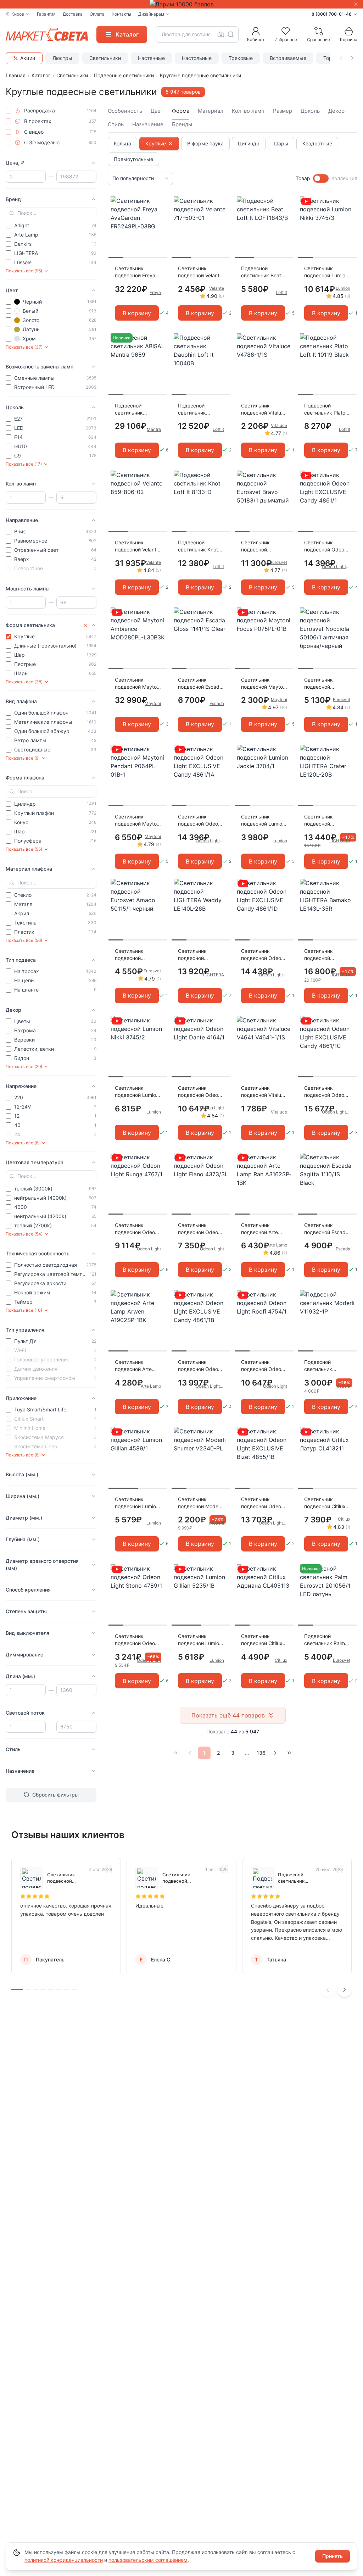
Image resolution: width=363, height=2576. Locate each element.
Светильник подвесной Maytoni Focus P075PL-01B (264, 684)
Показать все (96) (24, 271)
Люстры (62, 58)
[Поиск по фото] (221, 34)
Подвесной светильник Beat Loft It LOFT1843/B (264, 272)
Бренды (182, 124)
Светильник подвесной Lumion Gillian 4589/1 (137, 1503)
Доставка (73, 14)
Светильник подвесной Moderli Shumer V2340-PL (200, 1503)
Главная (16, 75)
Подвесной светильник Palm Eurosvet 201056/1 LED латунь (326, 1640)
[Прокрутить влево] (341, 58)
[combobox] (197, 34)
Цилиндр (249, 143)
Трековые (241, 58)
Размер (283, 111)
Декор (336, 111)
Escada (217, 703)
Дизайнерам (151, 14)
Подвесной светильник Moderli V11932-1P (326, 1366)
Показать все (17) (24, 464)
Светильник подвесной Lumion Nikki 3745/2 (137, 1092)
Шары (281, 143)
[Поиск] (231, 34)
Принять (333, 2556)
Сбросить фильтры (55, 1795)
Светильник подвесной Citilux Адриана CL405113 (262, 1640)
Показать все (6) (23, 1455)
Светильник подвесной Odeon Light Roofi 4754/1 (263, 1366)
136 (261, 1753)
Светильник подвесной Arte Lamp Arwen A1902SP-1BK (133, 1366)
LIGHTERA (340, 841)
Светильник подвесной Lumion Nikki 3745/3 (326, 272)
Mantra (154, 429)
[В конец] (289, 1753)
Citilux (344, 1519)
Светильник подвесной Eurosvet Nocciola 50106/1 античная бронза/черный (326, 684)
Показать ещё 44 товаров (228, 1715)
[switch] (321, 178)
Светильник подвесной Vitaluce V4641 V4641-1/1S (264, 1092)
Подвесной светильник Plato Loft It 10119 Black (326, 409)
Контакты (121, 14)
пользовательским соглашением (148, 2560)
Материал (211, 111)
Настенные (151, 58)
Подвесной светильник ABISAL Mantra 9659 (132, 409)
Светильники (105, 58)
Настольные (197, 58)
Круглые (156, 143)
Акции (28, 58)
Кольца (122, 143)
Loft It (281, 292)
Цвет (157, 111)
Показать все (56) (24, 940)
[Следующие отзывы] (345, 1990)
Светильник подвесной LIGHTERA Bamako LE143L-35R (326, 955)
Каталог (41, 75)
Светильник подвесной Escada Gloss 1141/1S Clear (201, 684)
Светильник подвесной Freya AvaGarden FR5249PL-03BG (135, 272)
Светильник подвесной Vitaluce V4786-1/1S (264, 409)
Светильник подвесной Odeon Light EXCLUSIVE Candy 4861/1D (263, 955)
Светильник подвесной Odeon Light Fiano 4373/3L (199, 1229)
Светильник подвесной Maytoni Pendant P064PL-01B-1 (138, 820)
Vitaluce (279, 425)
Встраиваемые (288, 58)
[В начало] (176, 1753)
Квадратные (317, 143)
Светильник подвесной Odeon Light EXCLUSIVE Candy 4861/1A (199, 820)
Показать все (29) (24, 1067)
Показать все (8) (23, 1143)
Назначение (148, 124)
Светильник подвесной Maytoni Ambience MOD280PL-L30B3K (138, 684)
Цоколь (310, 111)
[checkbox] (9, 111)
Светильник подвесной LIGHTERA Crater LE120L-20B (324, 820)
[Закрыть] (356, 4)
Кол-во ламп (248, 111)
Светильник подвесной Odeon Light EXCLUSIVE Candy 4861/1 (326, 546)
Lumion (343, 288)
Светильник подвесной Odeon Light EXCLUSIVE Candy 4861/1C (326, 1092)
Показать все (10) (24, 1310)
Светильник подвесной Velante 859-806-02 (137, 546)
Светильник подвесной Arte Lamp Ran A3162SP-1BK (259, 1229)
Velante (217, 288)
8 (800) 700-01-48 (332, 14)
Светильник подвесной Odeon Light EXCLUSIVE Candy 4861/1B (199, 1366)
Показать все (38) (24, 682)
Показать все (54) (24, 1234)
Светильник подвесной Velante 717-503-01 (200, 272)
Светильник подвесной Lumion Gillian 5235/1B (200, 1640)
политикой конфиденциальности (64, 2560)
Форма (181, 111)
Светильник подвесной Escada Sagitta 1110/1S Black (326, 1229)
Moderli (343, 1386)
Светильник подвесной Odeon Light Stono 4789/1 (137, 1640)
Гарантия (46, 14)
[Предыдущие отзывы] (328, 1990)
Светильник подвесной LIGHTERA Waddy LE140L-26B (199, 955)
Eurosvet (278, 562)
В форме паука (205, 143)
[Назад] (190, 1753)
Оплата (97, 14)
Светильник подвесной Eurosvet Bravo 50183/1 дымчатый (259, 546)
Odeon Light (212, 1108)
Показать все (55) (24, 849)
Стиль (116, 124)
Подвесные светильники (124, 75)
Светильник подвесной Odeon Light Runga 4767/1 (138, 1229)
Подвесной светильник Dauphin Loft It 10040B (195, 409)
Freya (155, 292)
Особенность (125, 111)
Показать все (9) (23, 758)
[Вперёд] (275, 1753)
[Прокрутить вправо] (352, 58)
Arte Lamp (277, 1245)
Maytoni (153, 703)
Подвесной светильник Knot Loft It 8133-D (198, 546)
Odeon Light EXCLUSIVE (336, 567)
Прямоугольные (133, 159)
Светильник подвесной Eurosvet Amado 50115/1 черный (134, 955)
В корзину (137, 313)
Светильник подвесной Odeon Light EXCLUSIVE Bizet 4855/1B (263, 1503)
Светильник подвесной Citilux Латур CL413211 (325, 1503)
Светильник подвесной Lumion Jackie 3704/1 (263, 820)
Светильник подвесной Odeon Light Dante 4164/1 (200, 1092)
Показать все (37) (24, 347)
